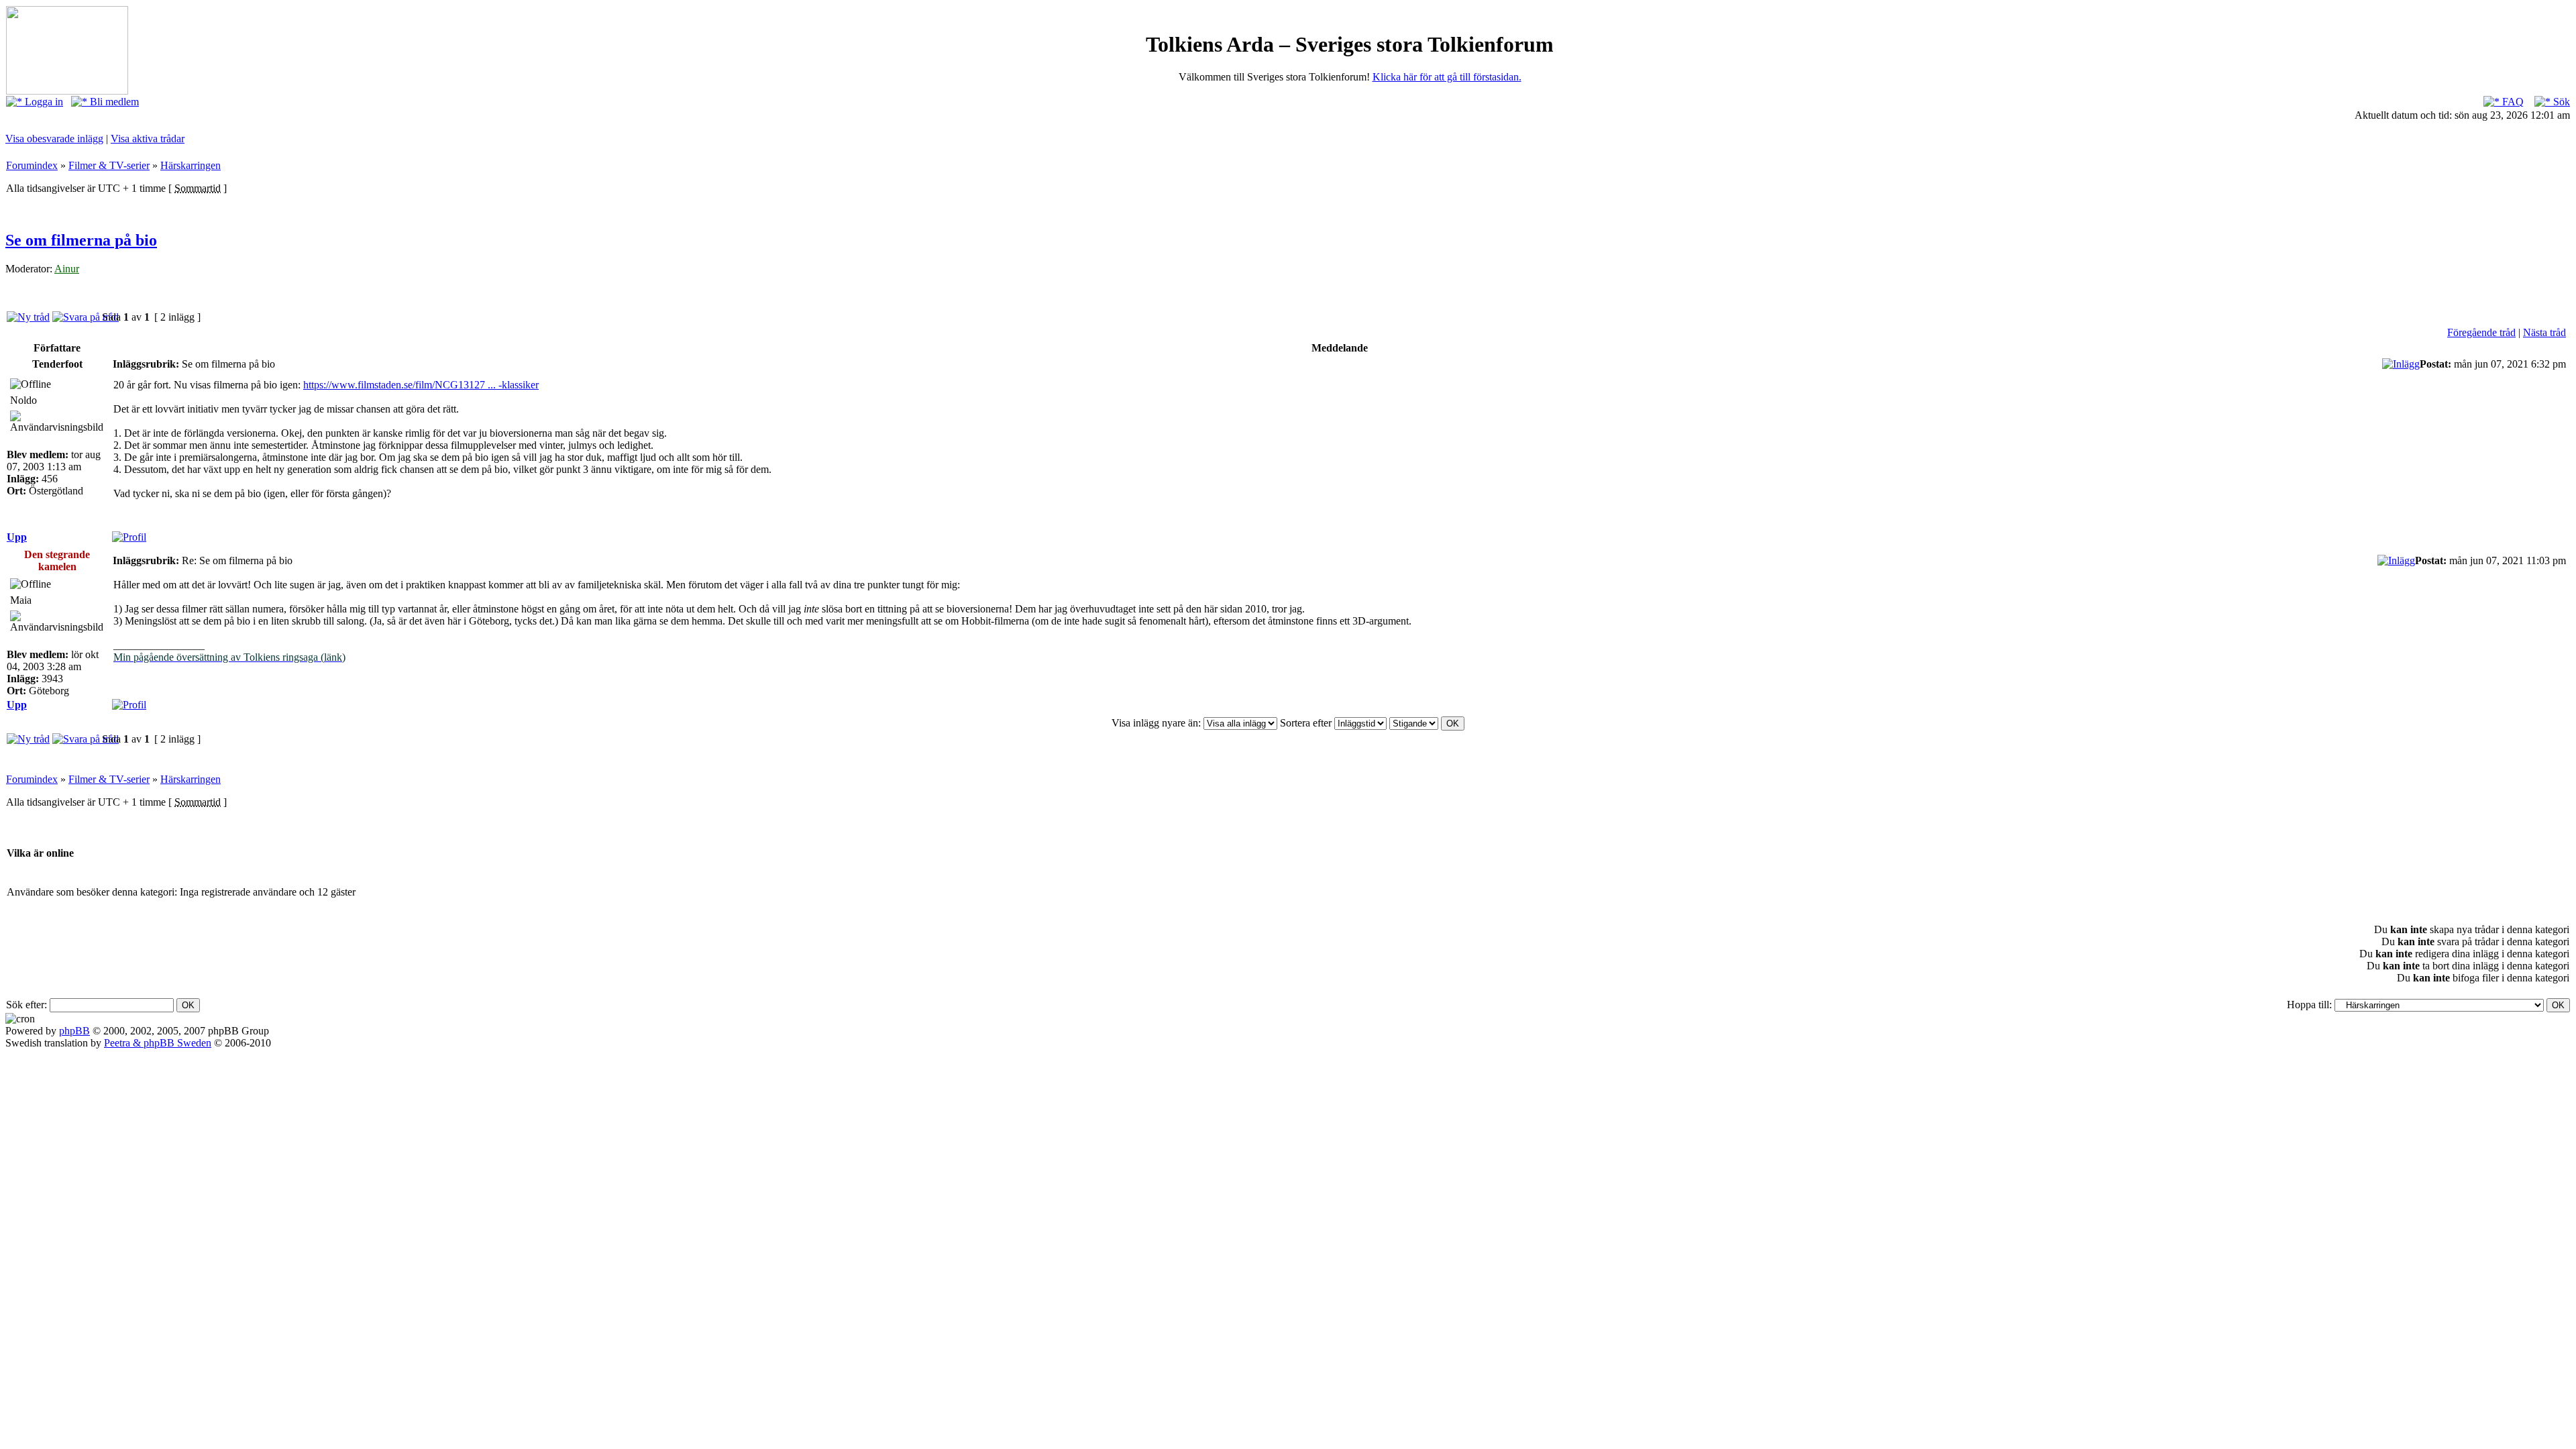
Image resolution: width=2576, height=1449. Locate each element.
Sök (2560, 102)
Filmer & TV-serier (109, 165)
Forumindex (32, 165)
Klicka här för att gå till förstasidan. (1447, 77)
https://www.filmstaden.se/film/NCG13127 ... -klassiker (421, 385)
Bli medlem (113, 102)
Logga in (43, 102)
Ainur (67, 269)
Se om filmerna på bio (81, 240)
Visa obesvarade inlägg (54, 139)
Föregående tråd (2481, 332)
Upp (17, 537)
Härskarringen (191, 165)
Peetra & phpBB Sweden (158, 1043)
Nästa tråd (2544, 332)
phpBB (74, 1031)
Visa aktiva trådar (148, 139)
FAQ (2512, 102)
